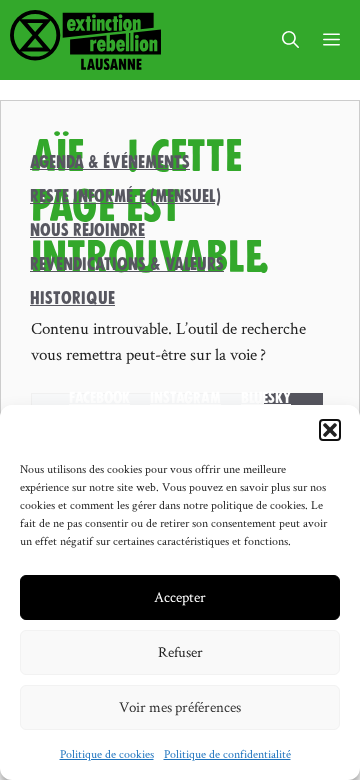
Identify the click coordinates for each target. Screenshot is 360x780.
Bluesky (266, 398)
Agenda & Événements (110, 162)
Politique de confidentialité (227, 753)
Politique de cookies (107, 753)
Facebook (99, 398)
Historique (72, 298)
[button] (330, 430)
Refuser (180, 651)
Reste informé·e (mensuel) (125, 196)
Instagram (185, 398)
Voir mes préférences (180, 706)
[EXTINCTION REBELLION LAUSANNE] (85, 40)
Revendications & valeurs (127, 264)
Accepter (180, 596)
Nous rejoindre (87, 230)
